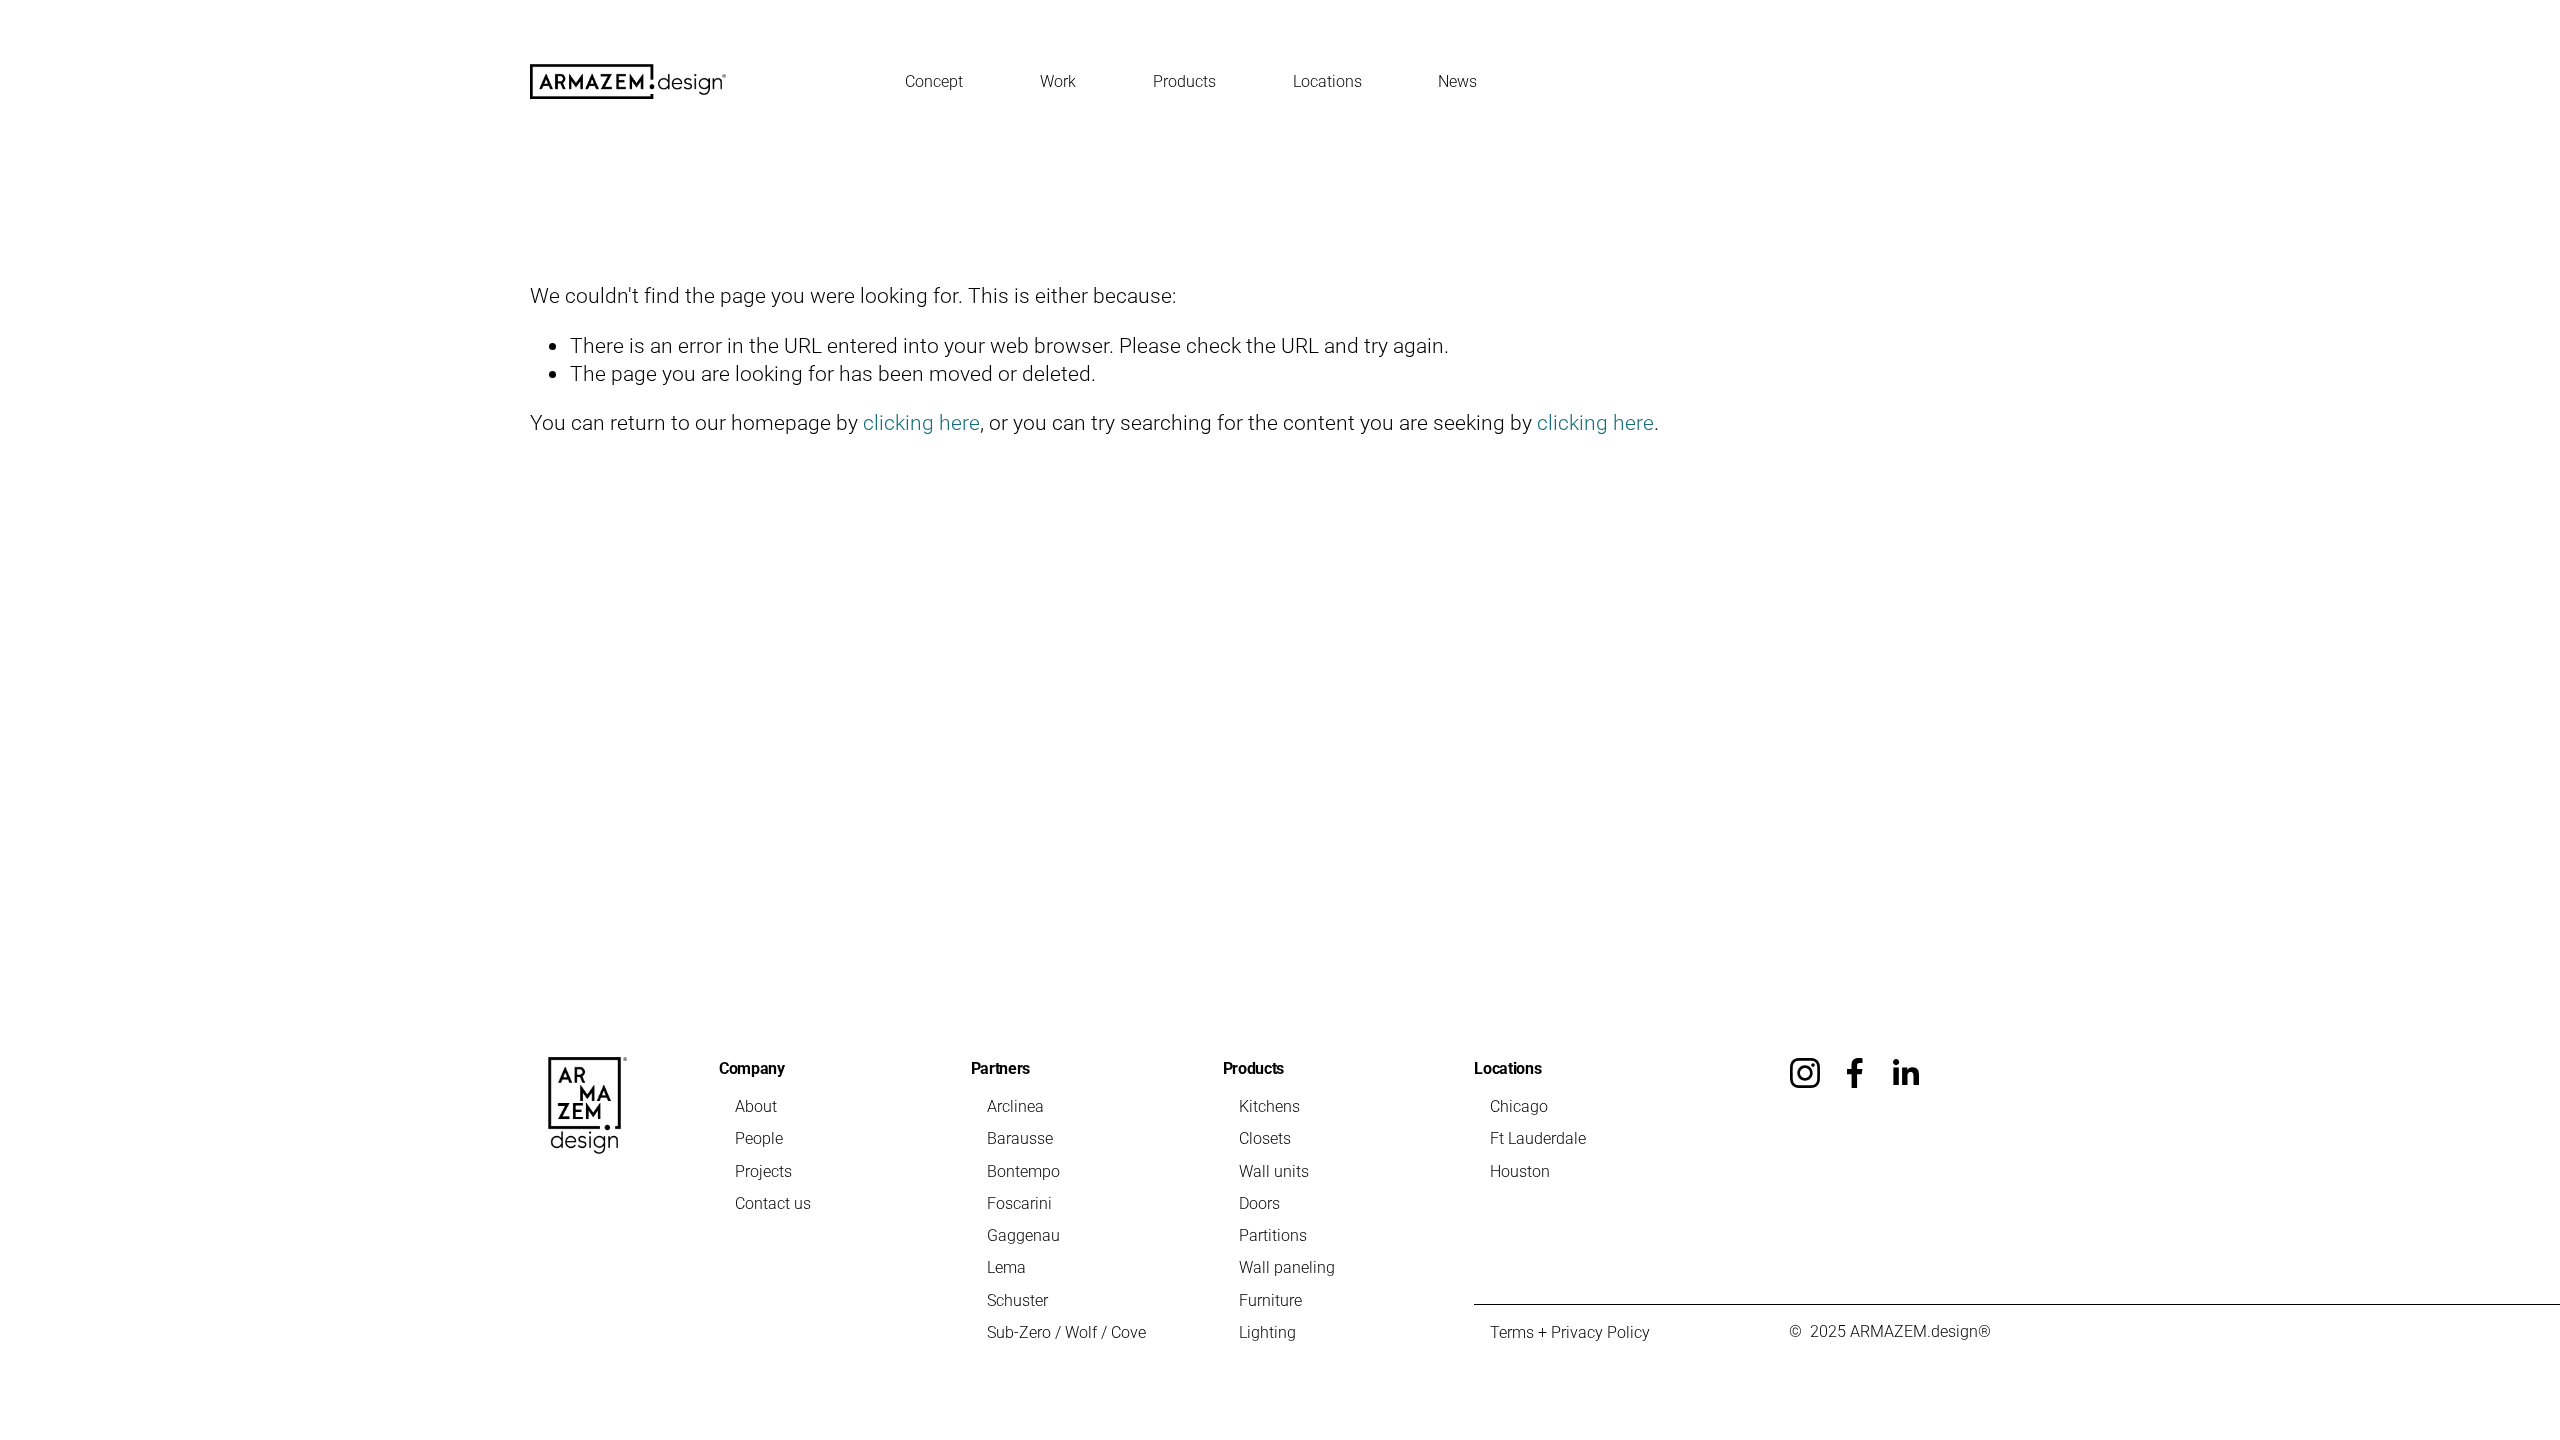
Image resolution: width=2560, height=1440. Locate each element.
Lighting (1267, 1331)
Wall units (1274, 1170)
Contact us (773, 1202)
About (756, 1105)
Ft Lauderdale (1538, 1137)
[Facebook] (1855, 1073)
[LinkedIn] (1905, 1073)
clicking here (921, 422)
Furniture (1270, 1299)
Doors (1259, 1202)
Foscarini (1019, 1202)
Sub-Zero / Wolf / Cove (1066, 1331)
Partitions (1273, 1234)
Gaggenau (1023, 1234)
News (1457, 80)
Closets (1265, 1137)
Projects (763, 1170)
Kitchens (1269, 1105)
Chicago (1519, 1105)
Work (1058, 80)
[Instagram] (1805, 1073)
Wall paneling (1287, 1266)
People (759, 1137)
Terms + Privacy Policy (1570, 1331)
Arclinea (1015, 1105)
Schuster (1017, 1299)
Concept (934, 80)
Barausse (1020, 1137)
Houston (1520, 1170)
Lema (1006, 1266)
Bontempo (1023, 1170)
